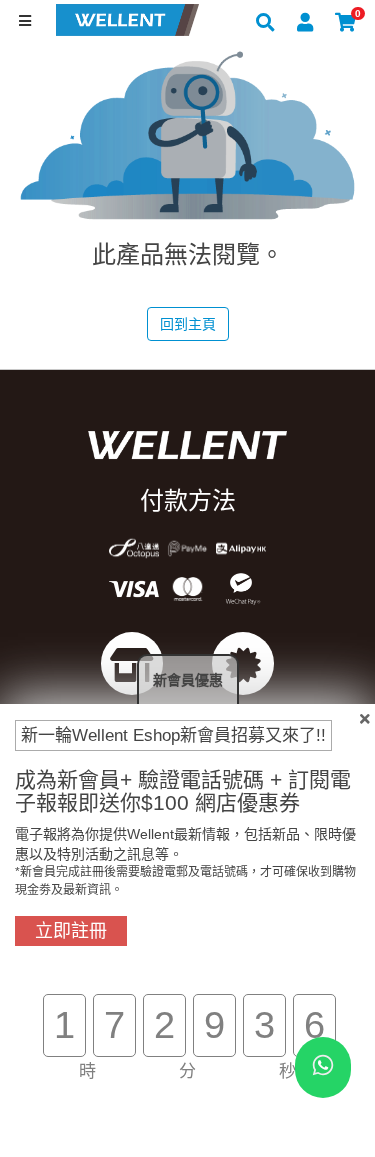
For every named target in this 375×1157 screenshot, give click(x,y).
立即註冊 (71, 931)
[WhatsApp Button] (323, 1067)
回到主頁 (188, 324)
